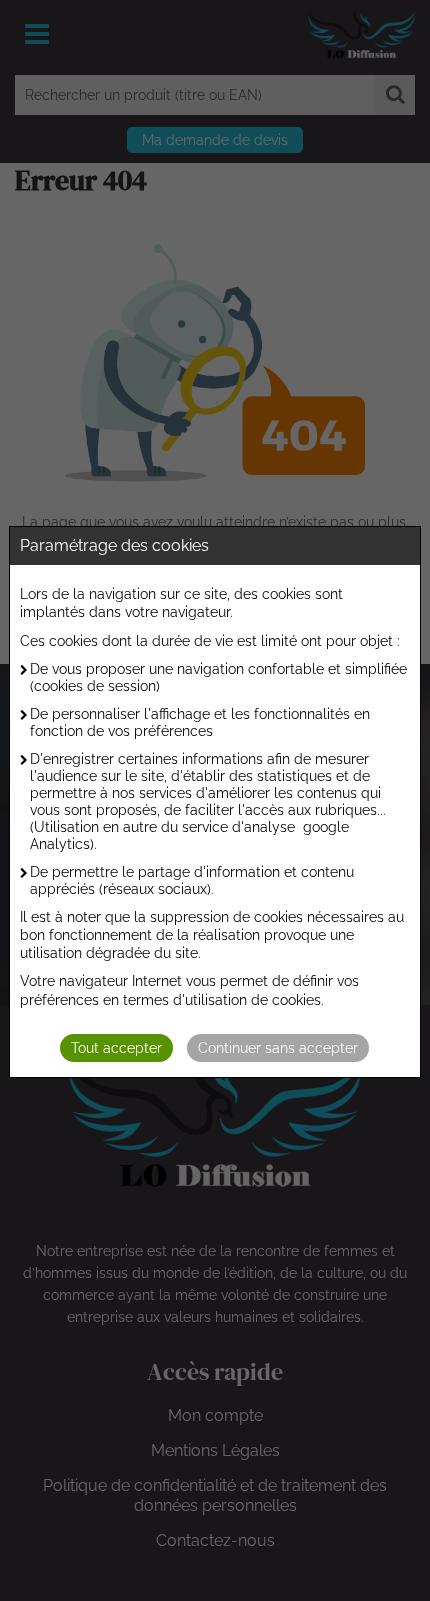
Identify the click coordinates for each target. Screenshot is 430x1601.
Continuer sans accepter (278, 1048)
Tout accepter (116, 1048)
